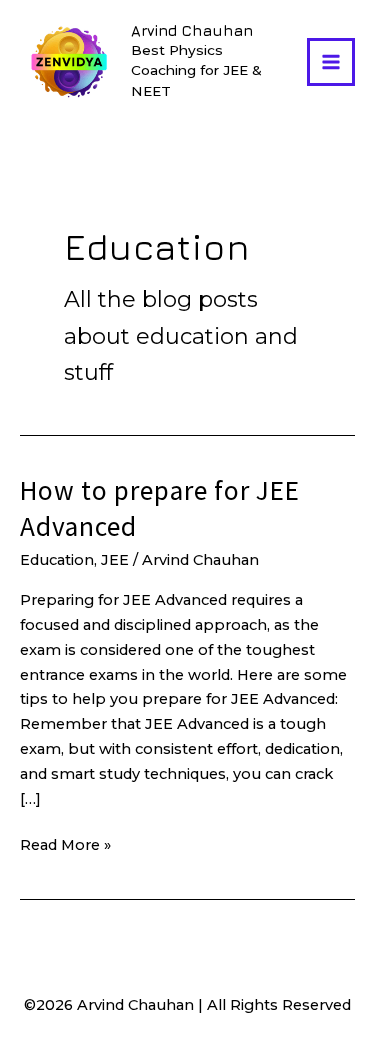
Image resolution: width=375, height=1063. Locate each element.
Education (57, 560)
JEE (115, 560)
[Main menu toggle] (331, 62)
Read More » (65, 846)
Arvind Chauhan (192, 30)
